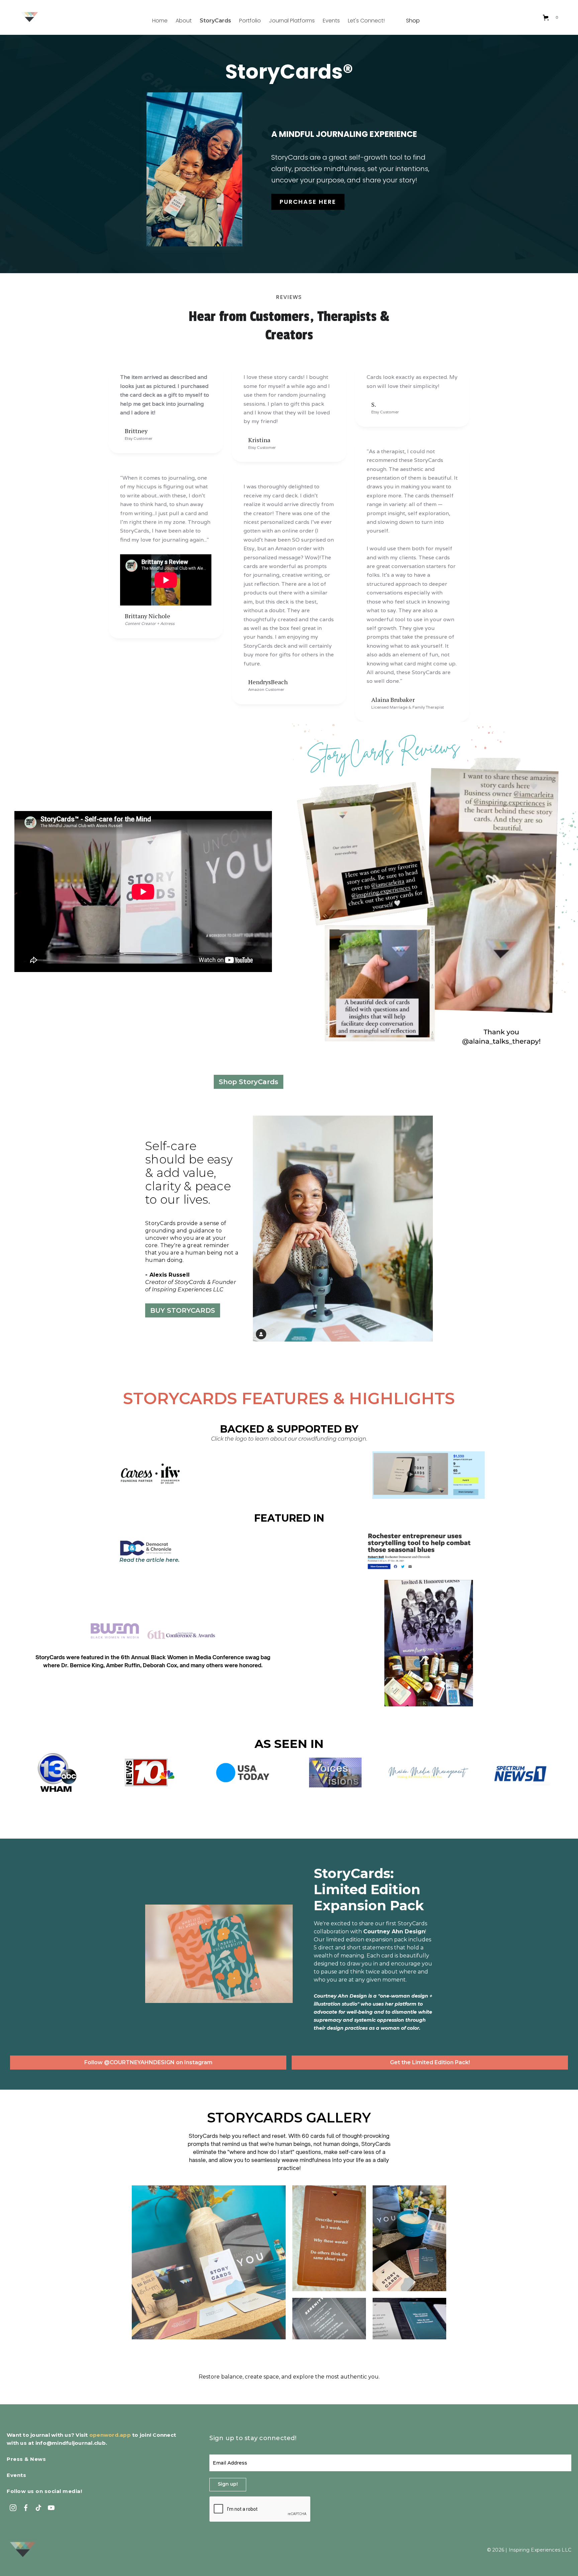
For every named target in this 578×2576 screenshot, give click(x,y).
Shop (413, 21)
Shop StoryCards (249, 1082)
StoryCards (215, 21)
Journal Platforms (292, 21)
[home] (29, 18)
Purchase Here (308, 202)
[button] (551, 17)
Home (160, 21)
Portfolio (250, 21)
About (184, 21)
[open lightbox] (209, 2262)
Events (331, 21)
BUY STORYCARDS (183, 1310)
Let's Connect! (366, 21)
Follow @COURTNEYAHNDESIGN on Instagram (148, 2062)
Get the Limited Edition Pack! (430, 2062)
